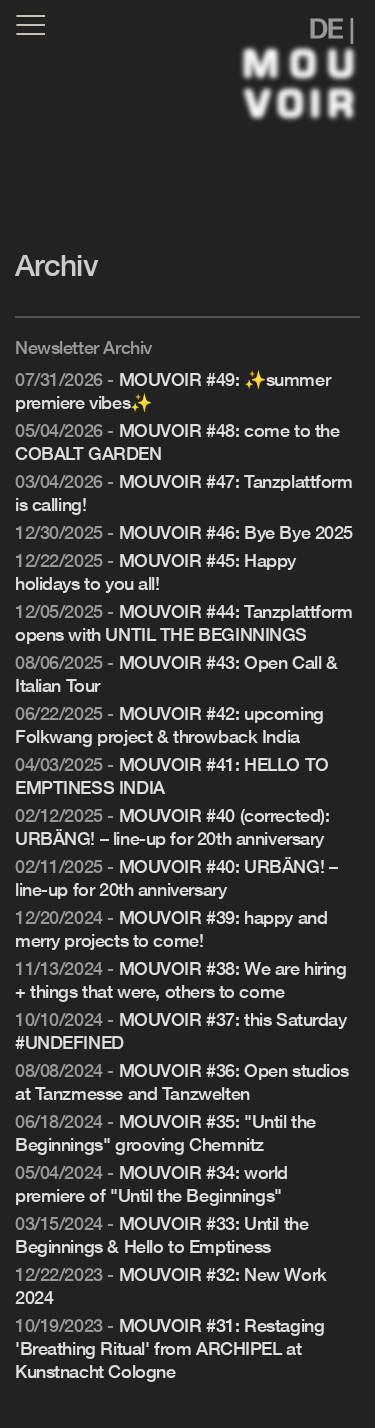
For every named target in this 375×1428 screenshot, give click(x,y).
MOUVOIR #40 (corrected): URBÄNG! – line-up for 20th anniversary (172, 826)
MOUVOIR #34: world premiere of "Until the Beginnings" (151, 1183)
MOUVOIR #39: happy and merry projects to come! (171, 928)
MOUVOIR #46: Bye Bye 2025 (236, 532)
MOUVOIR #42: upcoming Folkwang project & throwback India (169, 724)
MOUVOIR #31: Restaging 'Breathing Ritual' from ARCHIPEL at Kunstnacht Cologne (169, 1348)
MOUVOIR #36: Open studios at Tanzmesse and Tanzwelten (182, 1081)
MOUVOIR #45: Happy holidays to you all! (155, 571)
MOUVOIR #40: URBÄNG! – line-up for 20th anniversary (176, 877)
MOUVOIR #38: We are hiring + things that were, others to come (181, 979)
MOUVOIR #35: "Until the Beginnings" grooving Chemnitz (165, 1132)
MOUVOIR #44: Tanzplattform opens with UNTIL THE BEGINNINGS (184, 622)
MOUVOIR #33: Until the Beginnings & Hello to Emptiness (161, 1234)
